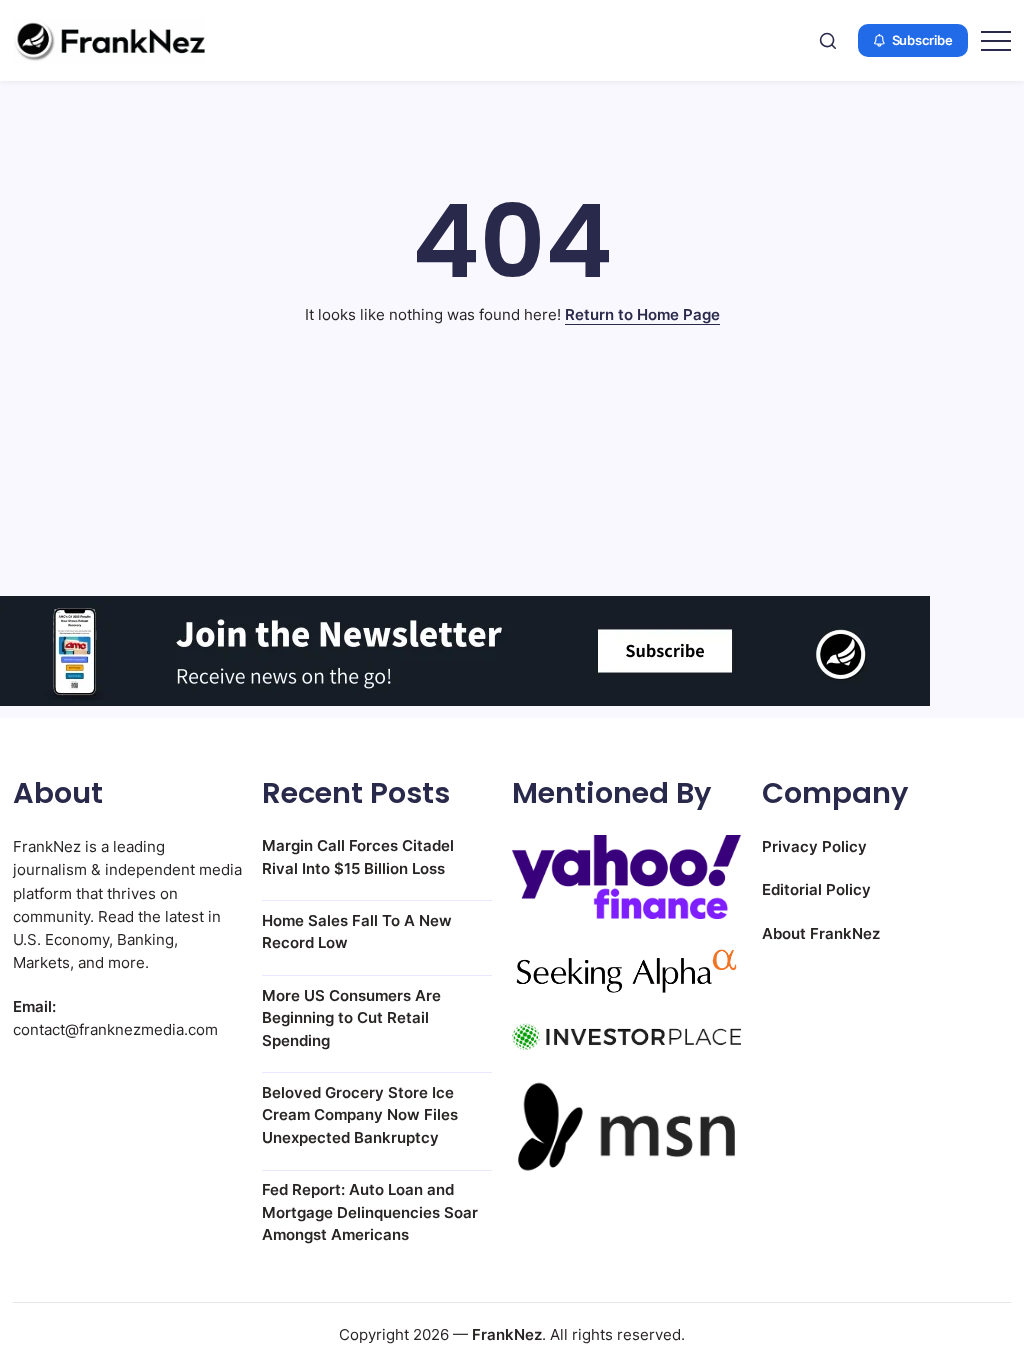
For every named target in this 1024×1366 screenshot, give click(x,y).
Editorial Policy (816, 889)
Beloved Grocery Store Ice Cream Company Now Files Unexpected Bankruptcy (360, 1115)
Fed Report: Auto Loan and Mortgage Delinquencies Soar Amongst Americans (370, 1212)
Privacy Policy (814, 846)
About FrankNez (821, 933)
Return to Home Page (642, 314)
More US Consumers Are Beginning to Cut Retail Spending (351, 1018)
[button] (828, 40)
